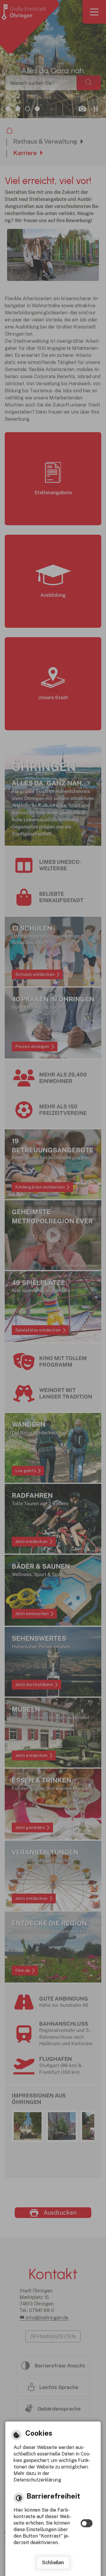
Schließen (53, 2563)
